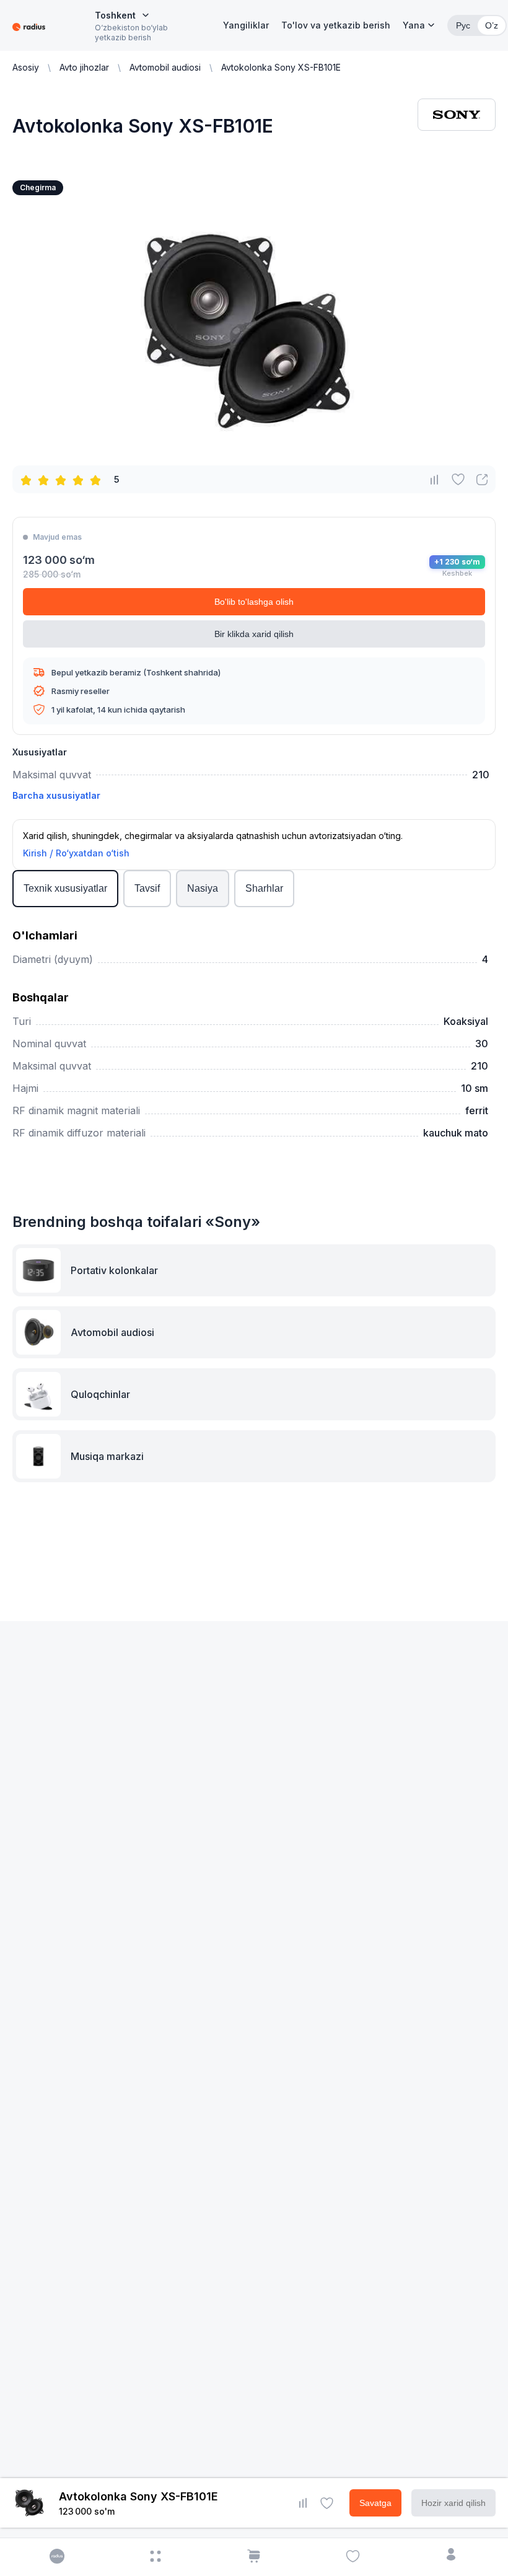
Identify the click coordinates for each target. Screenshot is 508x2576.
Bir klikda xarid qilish (254, 634)
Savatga (375, 2503)
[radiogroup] (63, 480)
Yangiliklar (246, 25)
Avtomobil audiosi (165, 67)
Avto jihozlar (84, 67)
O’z (492, 25)
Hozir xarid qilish (453, 2503)
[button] (419, 25)
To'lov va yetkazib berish (336, 25)
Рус (463, 25)
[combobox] (122, 15)
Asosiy (26, 67)
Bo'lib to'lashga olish (254, 602)
